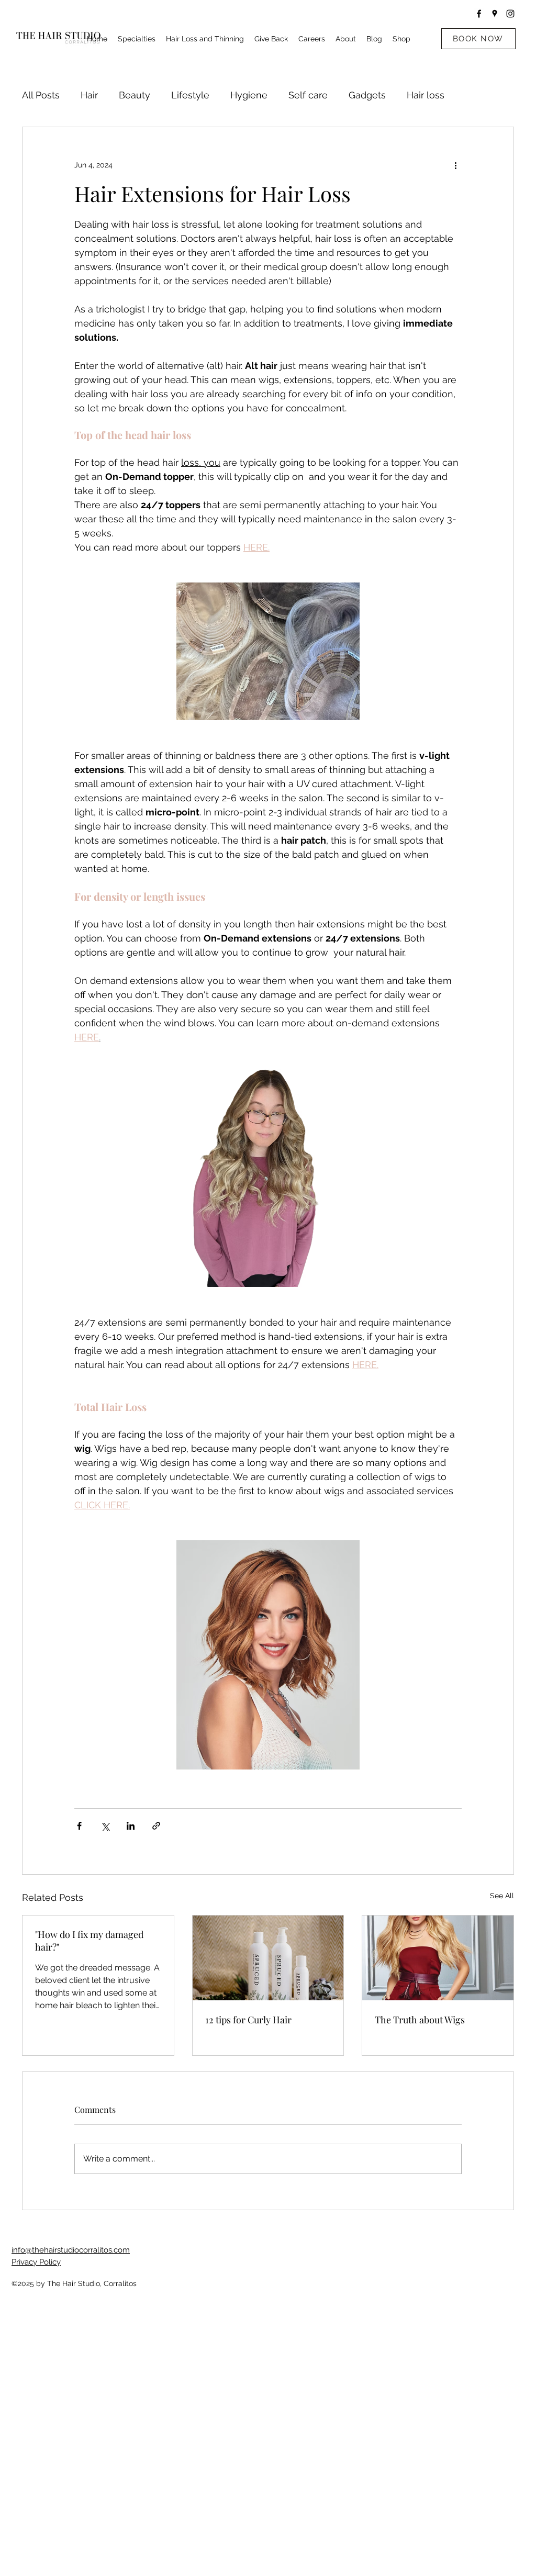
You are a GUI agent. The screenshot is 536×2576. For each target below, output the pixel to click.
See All (502, 1896)
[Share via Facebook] (79, 1826)
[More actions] (455, 165)
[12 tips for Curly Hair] (268, 1958)
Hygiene (249, 95)
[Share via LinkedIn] (131, 1826)
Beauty (135, 95)
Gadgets (367, 95)
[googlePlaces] (495, 14)
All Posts (41, 95)
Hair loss (426, 95)
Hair (89, 95)
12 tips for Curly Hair (248, 2020)
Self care (308, 95)
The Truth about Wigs (420, 2020)
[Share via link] (156, 1826)
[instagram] (510, 14)
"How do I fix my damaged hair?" (89, 1941)
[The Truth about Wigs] (438, 1958)
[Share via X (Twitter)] (105, 1826)
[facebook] (479, 14)
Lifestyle (190, 95)
